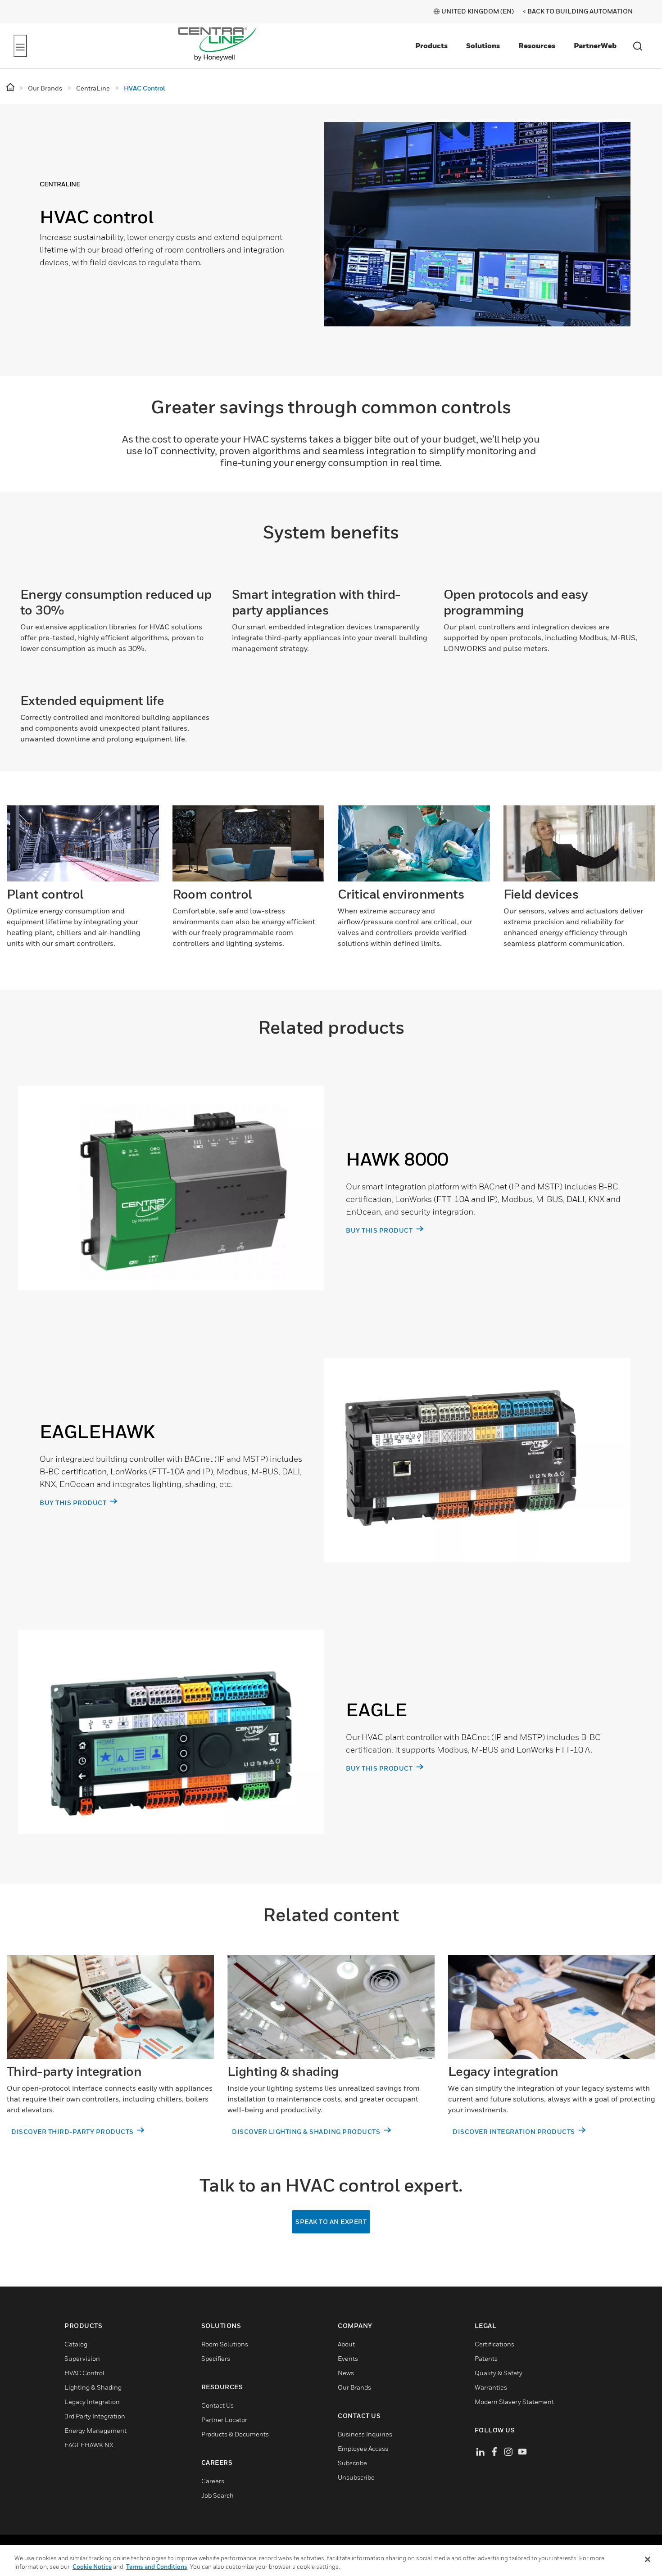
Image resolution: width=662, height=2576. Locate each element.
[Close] (648, 2559)
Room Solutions (225, 2345)
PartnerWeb (595, 45)
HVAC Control (84, 2374)
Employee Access (363, 2449)
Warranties (491, 2388)
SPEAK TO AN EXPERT (331, 2222)
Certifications (494, 2345)
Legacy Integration (92, 2402)
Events (348, 2359)
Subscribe (352, 2464)
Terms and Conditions (157, 2567)
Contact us (218, 2406)
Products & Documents (235, 2435)
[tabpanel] (324, 240)
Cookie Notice (92, 2567)
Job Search (218, 2496)
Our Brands (354, 2388)
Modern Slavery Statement (514, 2402)
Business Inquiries (365, 2435)
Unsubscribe (356, 2478)
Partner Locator (224, 2420)
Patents (486, 2359)
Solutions (483, 45)
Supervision (82, 2359)
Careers (213, 2482)
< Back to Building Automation (578, 11)
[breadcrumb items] (11, 88)
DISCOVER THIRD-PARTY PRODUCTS (73, 2132)
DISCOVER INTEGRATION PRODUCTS (515, 2132)
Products (431, 45)
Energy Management (95, 2431)
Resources (537, 45)
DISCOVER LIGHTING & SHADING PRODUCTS (307, 2132)
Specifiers (216, 2359)
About (346, 2345)
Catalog (76, 2345)
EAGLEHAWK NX (89, 2446)
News (346, 2374)
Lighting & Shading (93, 2388)
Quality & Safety (499, 2374)
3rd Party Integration (95, 2417)
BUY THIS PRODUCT (380, 1231)
